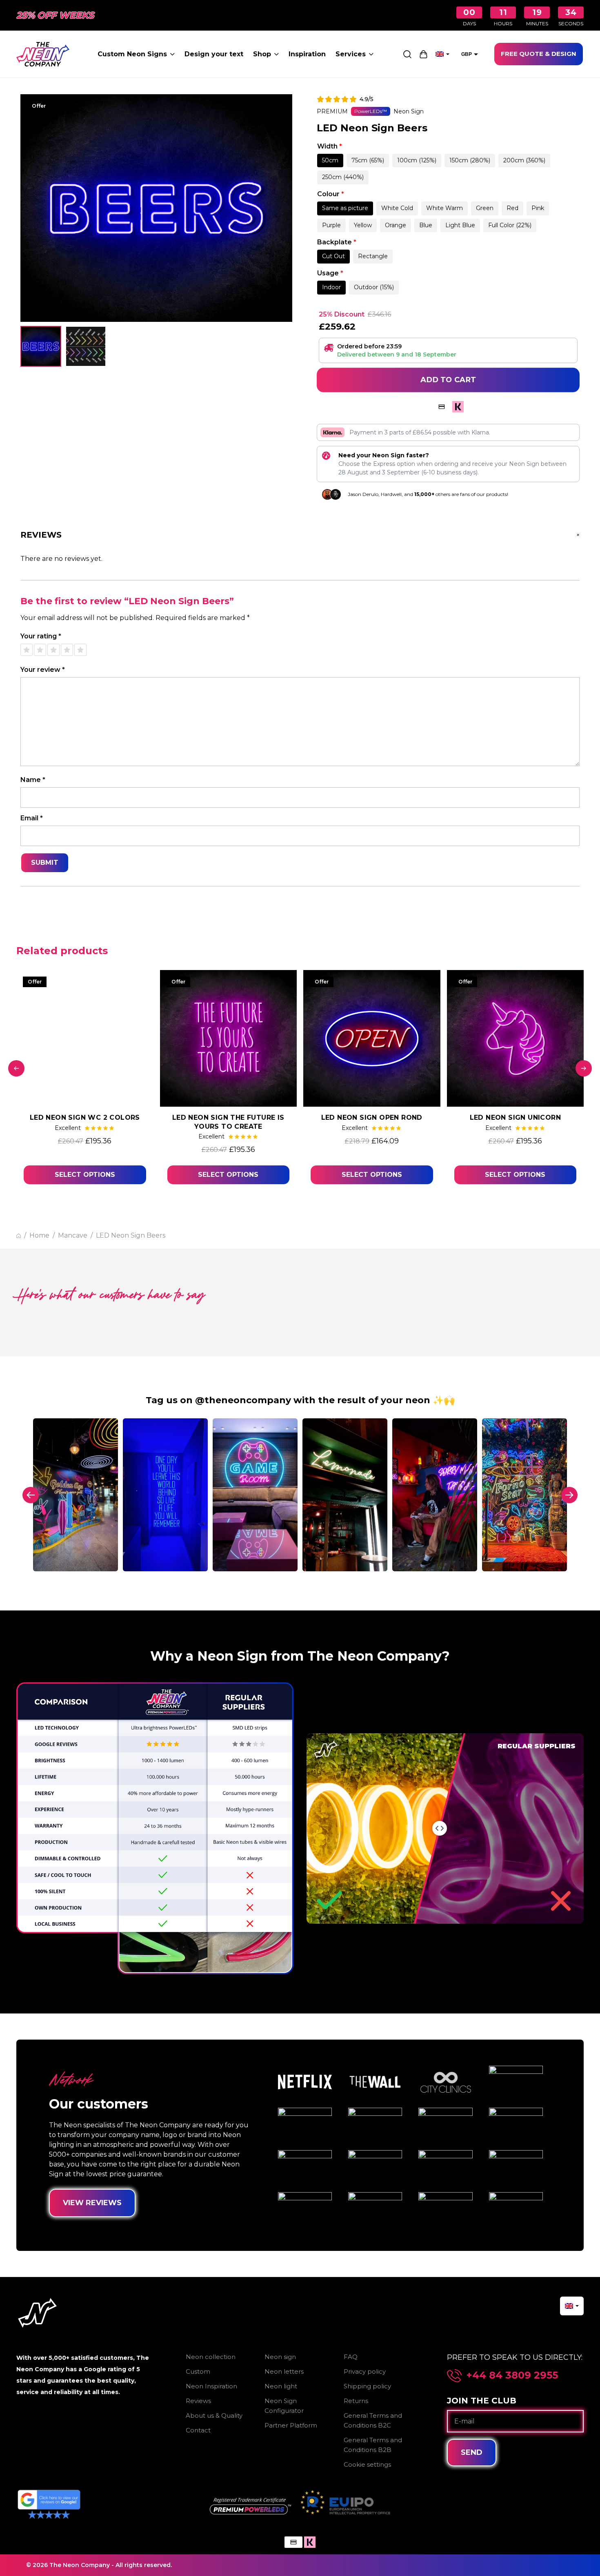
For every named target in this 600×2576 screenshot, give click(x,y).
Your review (43, 670)
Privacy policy (365, 2371)
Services (351, 54)
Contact (198, 2430)
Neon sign (280, 2357)
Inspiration (307, 54)
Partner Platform (291, 2425)
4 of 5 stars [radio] (67, 650)
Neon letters (284, 2371)
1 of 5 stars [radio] (27, 650)
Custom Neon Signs (132, 54)
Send (472, 2452)
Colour (331, 194)
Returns (356, 2401)
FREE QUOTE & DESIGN (539, 54)
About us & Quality (214, 2415)
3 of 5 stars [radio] (53, 650)
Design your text (214, 54)
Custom (198, 2371)
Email (32, 818)
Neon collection (211, 2357)
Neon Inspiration (211, 2386)
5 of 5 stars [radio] (80, 650)
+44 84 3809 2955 (512, 2375)
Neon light (281, 2386)
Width (330, 146)
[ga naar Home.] (19, 1236)
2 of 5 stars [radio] (40, 650)
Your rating (41, 636)
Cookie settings (367, 2464)
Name (33, 780)
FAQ (351, 2357)
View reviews (92, 2203)
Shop (262, 54)
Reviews (198, 2401)
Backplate (337, 242)
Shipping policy (367, 2386)
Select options (85, 1175)
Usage (330, 273)
